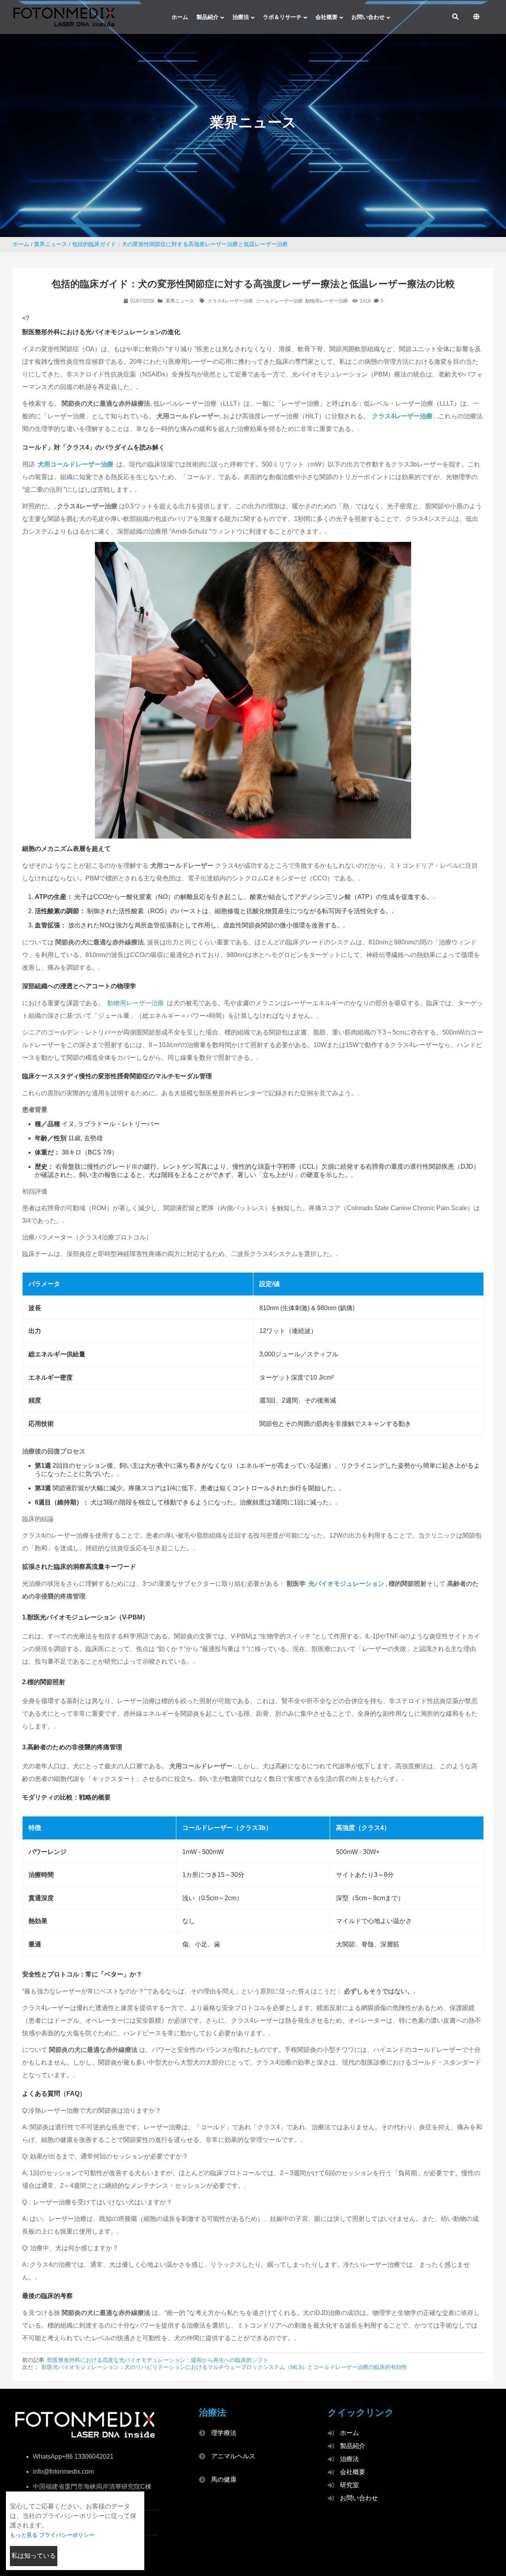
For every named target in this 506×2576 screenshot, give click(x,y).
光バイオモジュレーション (346, 1584)
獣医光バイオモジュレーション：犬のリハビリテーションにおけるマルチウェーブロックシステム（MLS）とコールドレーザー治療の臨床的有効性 (224, 2367)
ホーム (21, 244)
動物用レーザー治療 (327, 301)
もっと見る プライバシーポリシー (52, 2535)
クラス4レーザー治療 (230, 301)
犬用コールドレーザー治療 (76, 464)
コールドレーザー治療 (279, 301)
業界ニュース (51, 244)
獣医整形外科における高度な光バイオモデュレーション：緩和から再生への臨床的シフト (158, 2360)
